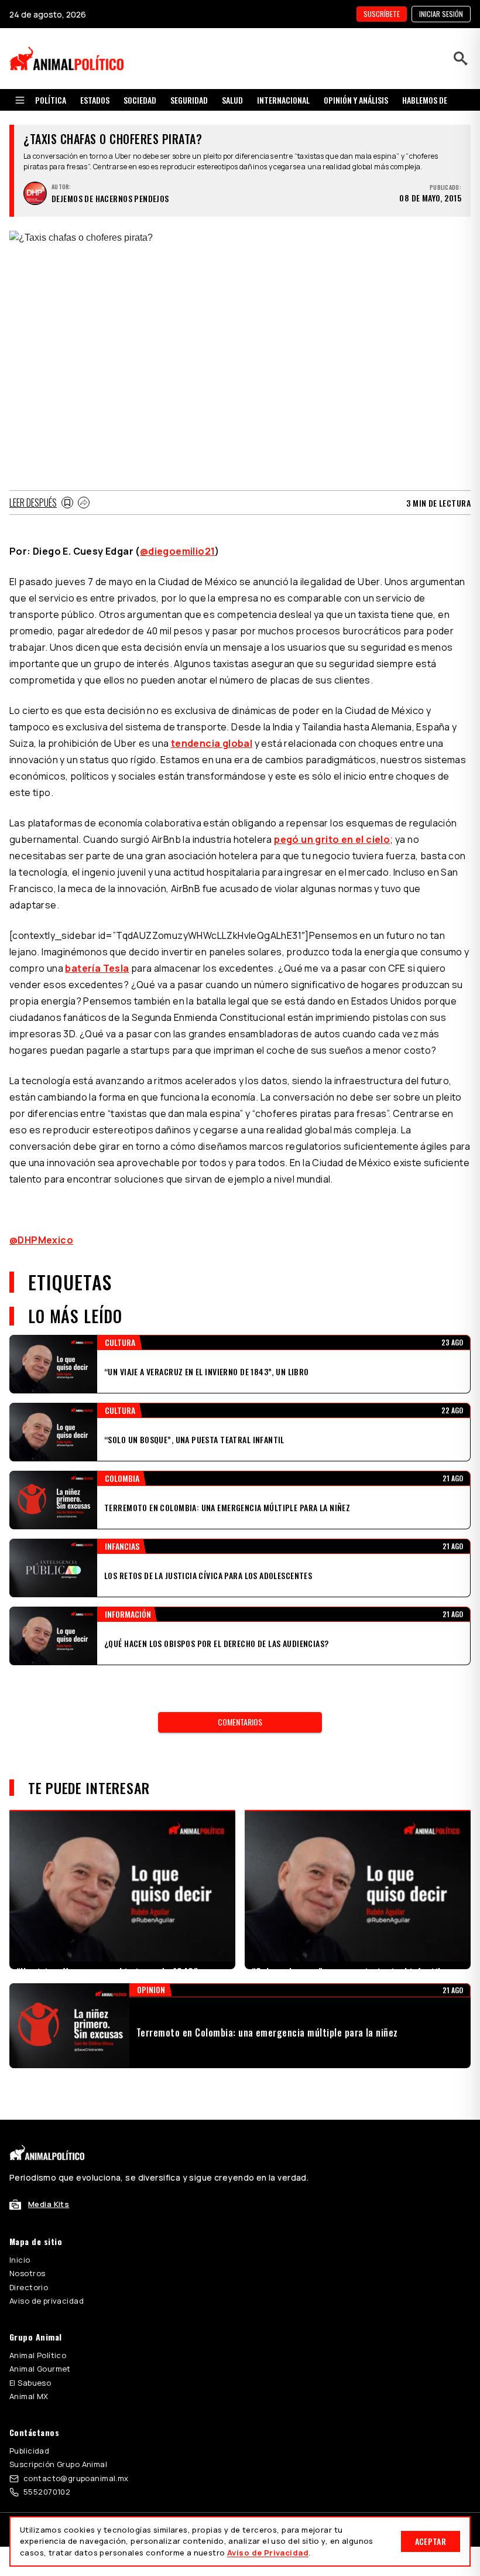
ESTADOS (95, 100)
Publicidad (29, 2451)
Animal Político (38, 2355)
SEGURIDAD (189, 100)
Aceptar (431, 2541)
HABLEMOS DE (425, 100)
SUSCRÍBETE (382, 14)
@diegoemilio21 (178, 551)
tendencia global (212, 743)
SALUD (232, 100)
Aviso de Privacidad (268, 2553)
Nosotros (27, 2273)
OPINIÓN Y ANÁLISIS (356, 100)
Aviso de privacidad (47, 2301)
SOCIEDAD (140, 100)
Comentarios (240, 1722)
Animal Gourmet (40, 2369)
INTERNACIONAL (283, 100)
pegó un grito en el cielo (332, 839)
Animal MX (29, 2396)
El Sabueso (30, 2383)
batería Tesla (97, 968)
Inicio (20, 2260)
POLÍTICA (51, 100)
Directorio (29, 2287)
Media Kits (49, 2204)
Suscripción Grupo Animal (58, 2464)
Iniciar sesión (441, 14)
